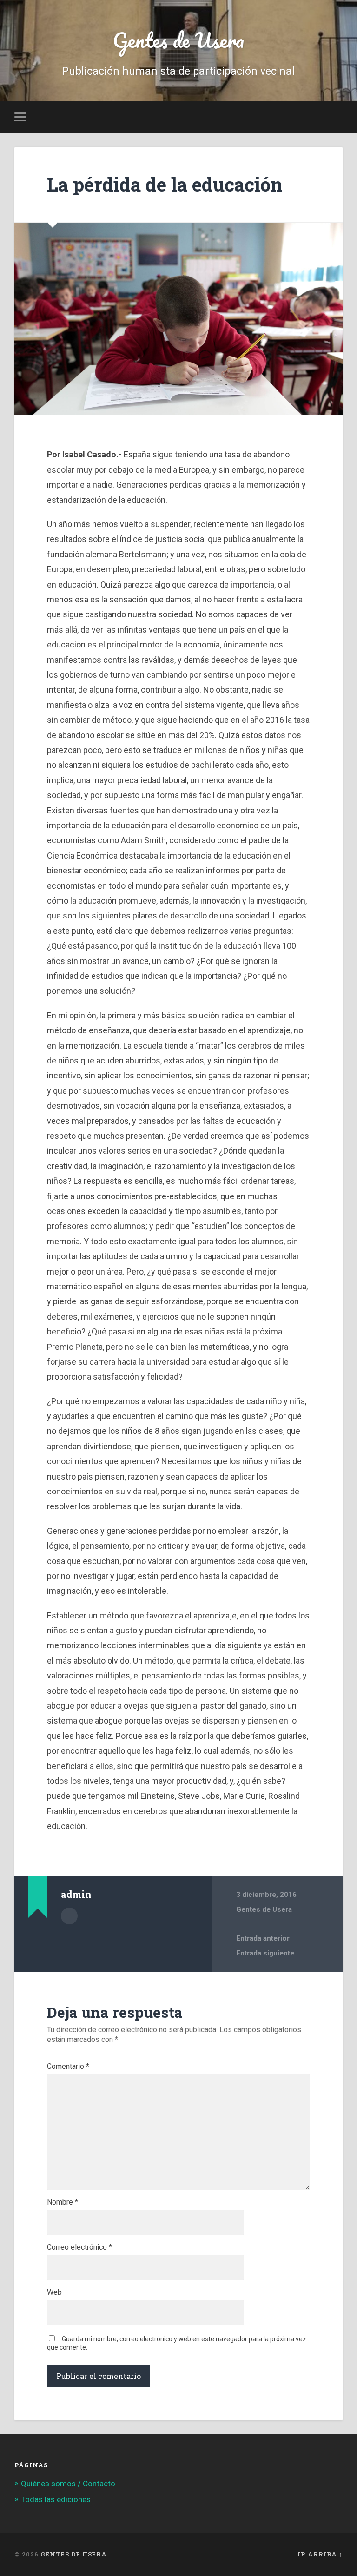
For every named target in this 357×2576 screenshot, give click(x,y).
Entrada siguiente (265, 1953)
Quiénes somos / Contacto (68, 2484)
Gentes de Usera (178, 40)
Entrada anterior (263, 1938)
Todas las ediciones (56, 2499)
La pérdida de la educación (165, 184)
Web (54, 2292)
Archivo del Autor (69, 1916)
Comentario (68, 2067)
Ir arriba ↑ (320, 2554)
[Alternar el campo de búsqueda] (337, 117)
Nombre (63, 2202)
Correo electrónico (79, 2247)
